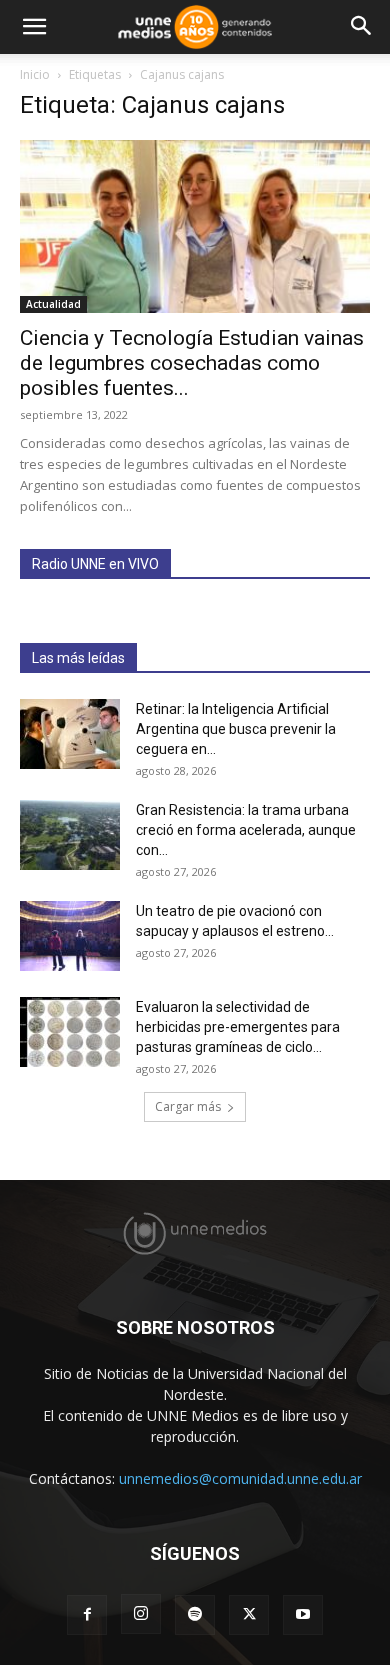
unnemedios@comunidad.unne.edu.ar (240, 1478)
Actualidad (53, 304)
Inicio (35, 74)
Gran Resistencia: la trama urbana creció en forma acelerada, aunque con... (246, 830)
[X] (249, 1615)
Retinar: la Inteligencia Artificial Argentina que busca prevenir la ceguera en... (236, 729)
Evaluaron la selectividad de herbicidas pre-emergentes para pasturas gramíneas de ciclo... (238, 1027)
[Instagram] (141, 1614)
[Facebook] (87, 1615)
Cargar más (188, 1106)
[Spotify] (195, 1615)
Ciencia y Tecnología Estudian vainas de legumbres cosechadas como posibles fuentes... (192, 363)
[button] (34, 27)
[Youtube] (303, 1615)
